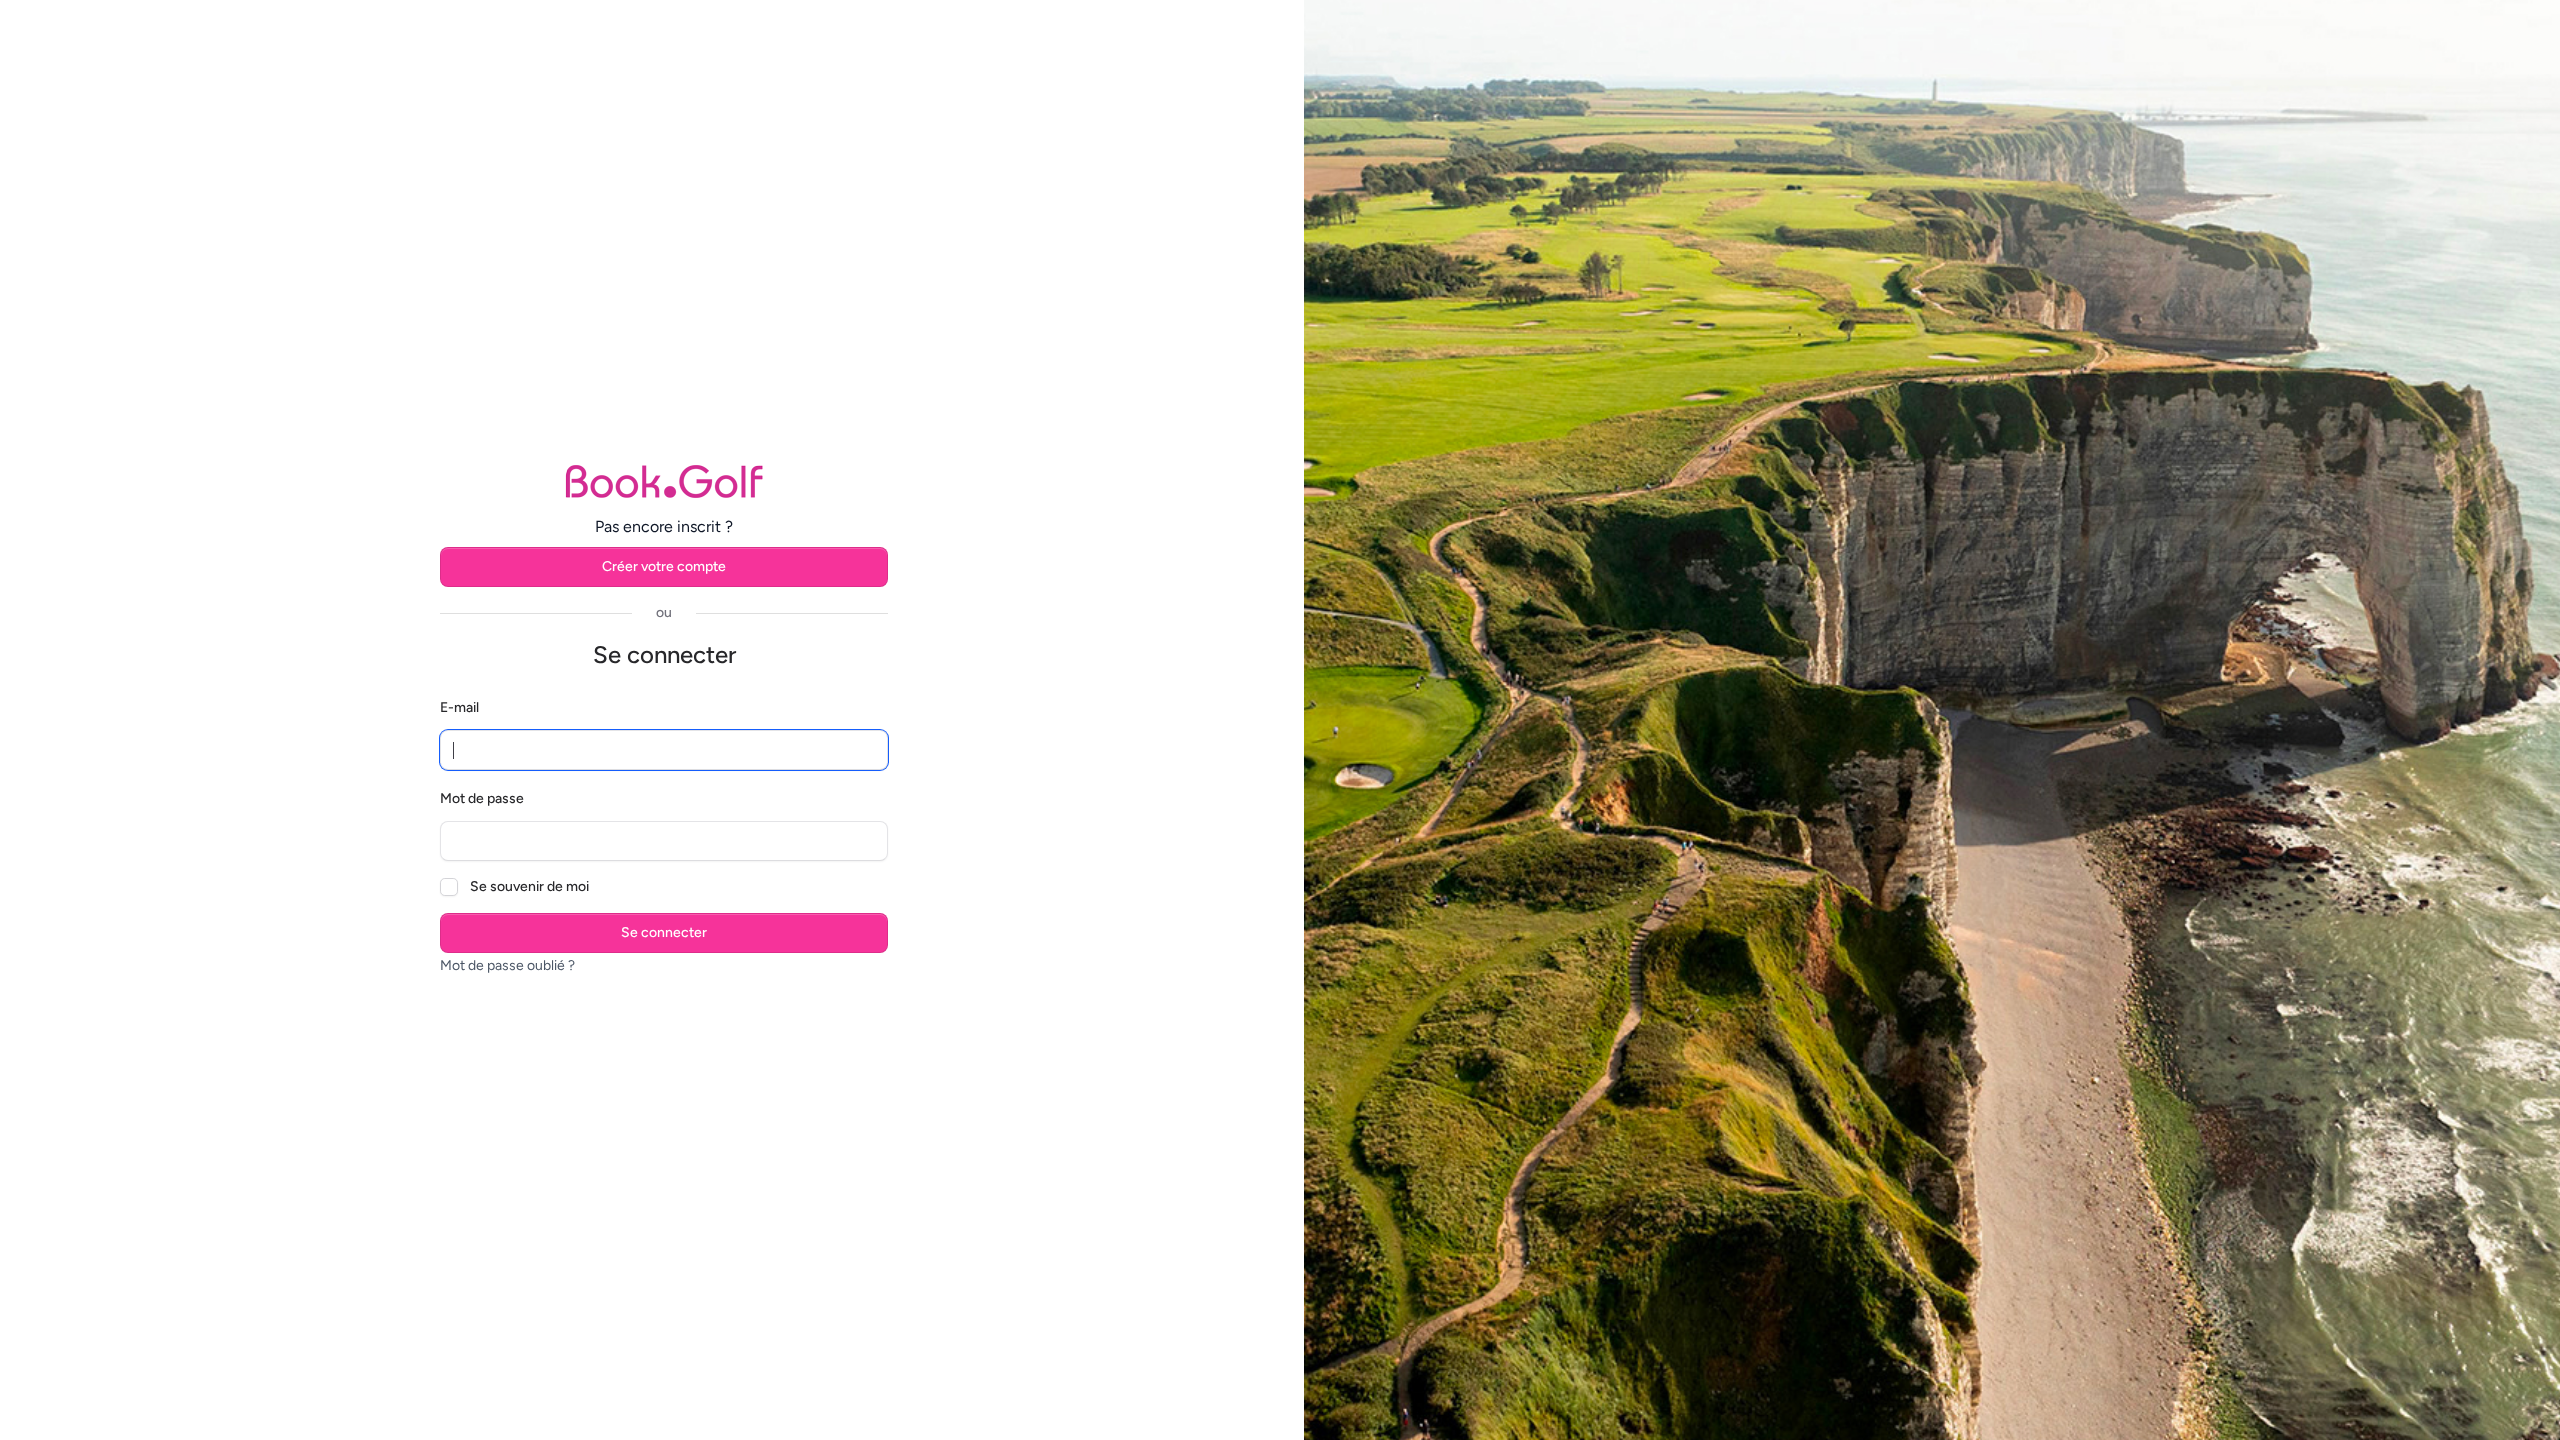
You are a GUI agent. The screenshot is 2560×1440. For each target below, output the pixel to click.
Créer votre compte (664, 566)
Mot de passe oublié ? (507, 965)
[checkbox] (449, 887)
